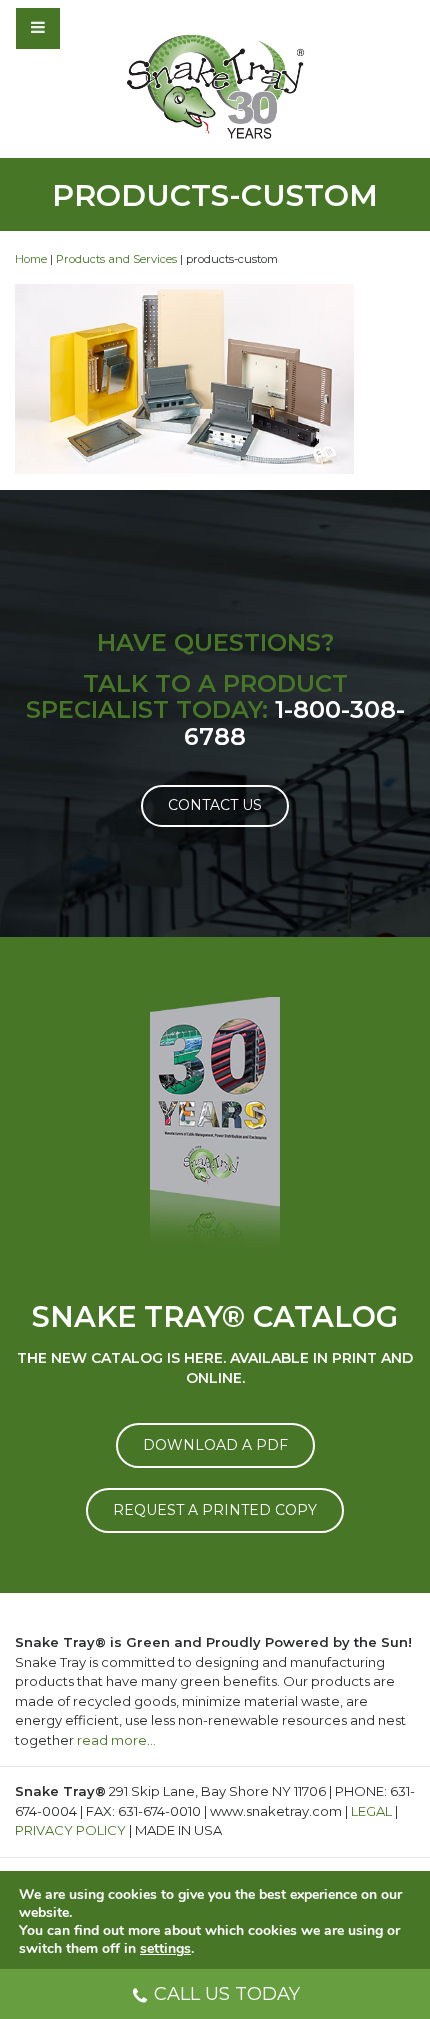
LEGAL (371, 1811)
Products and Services (116, 259)
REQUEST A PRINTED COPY (215, 1510)
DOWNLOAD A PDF (215, 1445)
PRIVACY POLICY (70, 1830)
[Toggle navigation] (92, 28)
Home (31, 259)
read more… (116, 1740)
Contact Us (215, 805)
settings (165, 1949)
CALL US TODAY (227, 1994)
